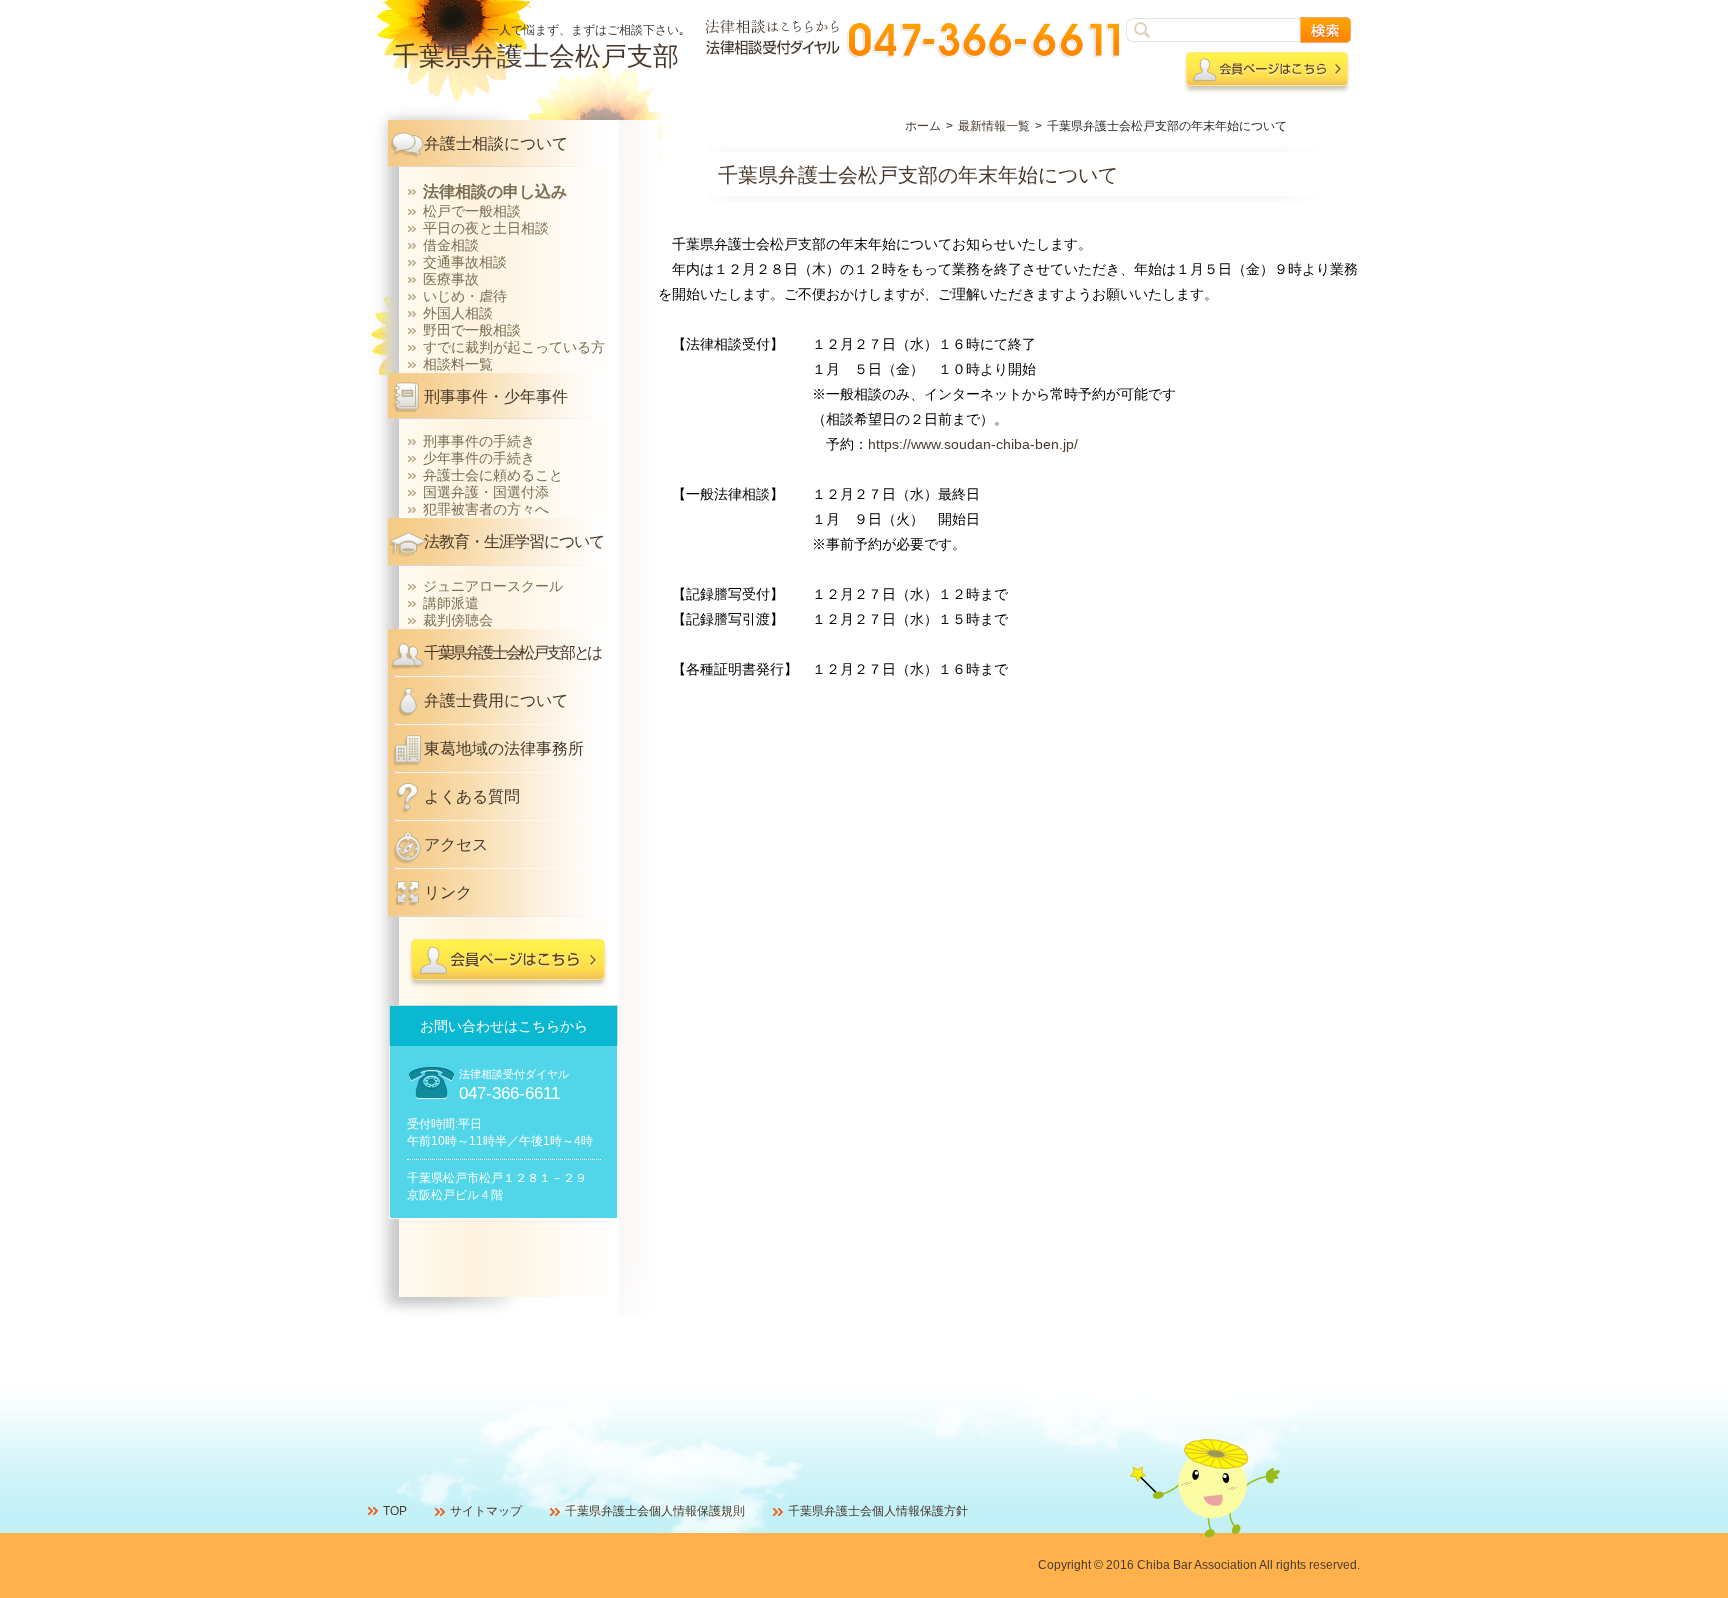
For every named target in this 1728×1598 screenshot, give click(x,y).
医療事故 (451, 279)
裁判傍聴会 (458, 620)
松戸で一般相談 (472, 211)
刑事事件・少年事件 (496, 396)
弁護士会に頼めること (493, 475)
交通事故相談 (465, 262)
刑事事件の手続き (479, 441)
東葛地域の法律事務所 (504, 748)
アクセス (456, 844)
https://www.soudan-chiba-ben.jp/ (973, 444)
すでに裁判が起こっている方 (514, 347)
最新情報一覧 (994, 126)
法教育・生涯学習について (514, 541)
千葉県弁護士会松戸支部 (536, 56)
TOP (395, 1511)
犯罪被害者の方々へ (486, 509)
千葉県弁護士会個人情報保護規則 (655, 1511)
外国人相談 (458, 313)
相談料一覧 (458, 364)
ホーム (923, 126)
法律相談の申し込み (495, 191)
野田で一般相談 (472, 330)
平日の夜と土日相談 (486, 228)
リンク (448, 892)
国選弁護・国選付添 (486, 492)
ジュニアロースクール (493, 586)
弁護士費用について (496, 700)
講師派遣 (451, 603)
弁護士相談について (496, 143)
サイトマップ (486, 1511)
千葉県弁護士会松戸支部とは (512, 652)
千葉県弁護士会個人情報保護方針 (878, 1511)
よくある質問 (472, 796)
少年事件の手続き (479, 458)
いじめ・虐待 (465, 296)
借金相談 (451, 245)
